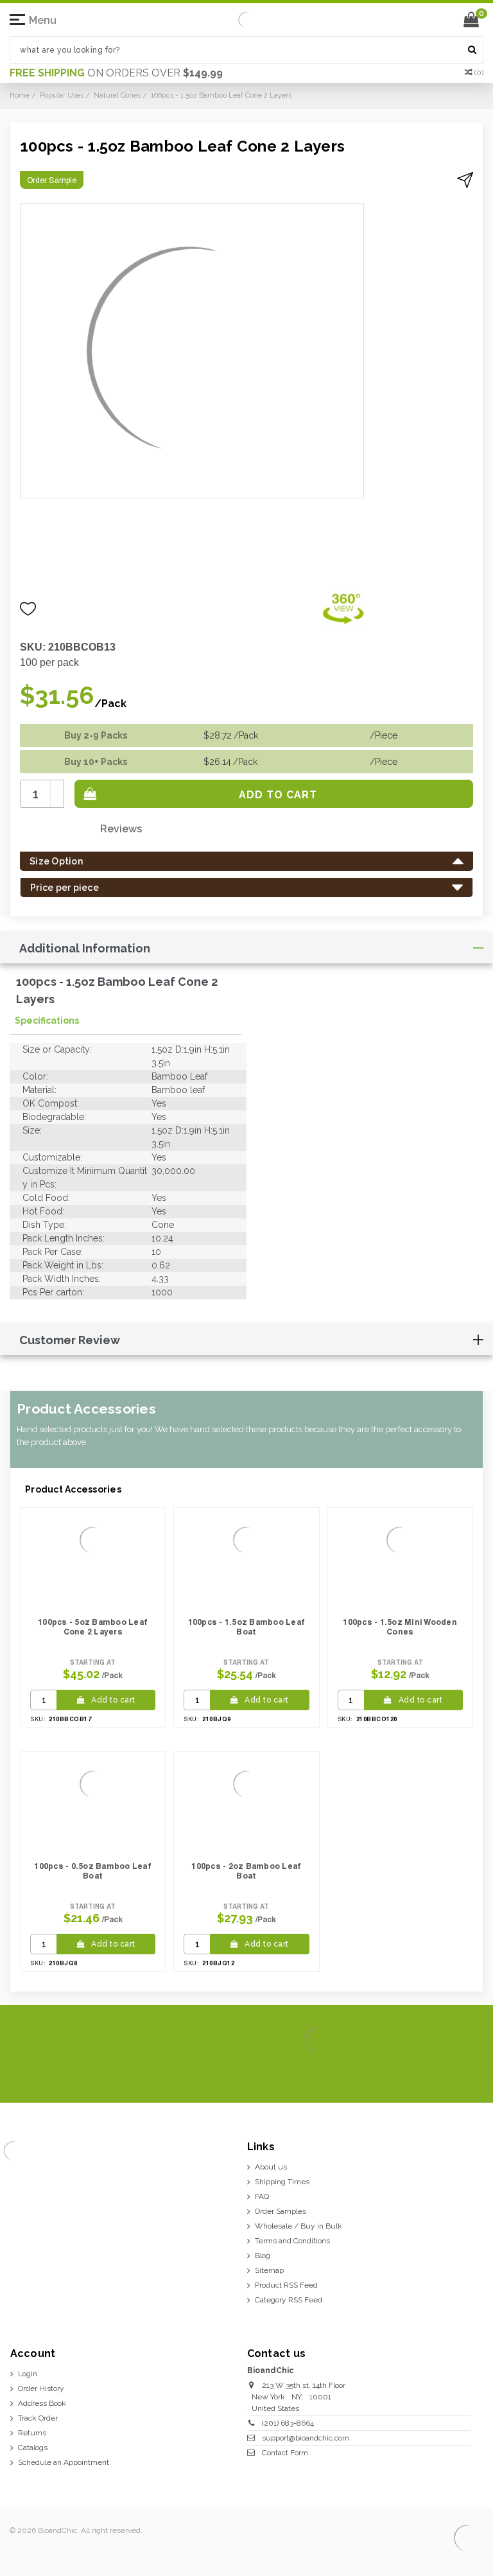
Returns (32, 2433)
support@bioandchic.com (306, 2438)
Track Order (38, 2418)
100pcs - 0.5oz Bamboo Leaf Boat (93, 1871)
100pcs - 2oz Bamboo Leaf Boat (246, 1871)
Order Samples (281, 2211)
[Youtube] (471, 2073)
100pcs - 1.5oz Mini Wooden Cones (400, 1627)
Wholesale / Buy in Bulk (298, 2226)
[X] (409, 2073)
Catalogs (33, 2448)
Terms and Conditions (292, 2241)
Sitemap (269, 2270)
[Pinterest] (450, 2073)
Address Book (42, 2403)
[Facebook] (389, 2073)
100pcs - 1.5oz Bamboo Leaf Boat (247, 1627)
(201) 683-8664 (288, 2423)
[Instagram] (430, 2073)
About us (271, 2167)
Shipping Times (282, 2182)
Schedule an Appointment (64, 2462)
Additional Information (85, 948)
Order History (41, 2388)
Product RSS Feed (286, 2285)
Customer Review (70, 1340)
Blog (263, 2256)
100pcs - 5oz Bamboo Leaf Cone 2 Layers (93, 1627)
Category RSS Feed (289, 2300)
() (479, 73)
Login (28, 2374)
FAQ (262, 2196)
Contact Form (285, 2453)
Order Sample (52, 180)
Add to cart (113, 1700)
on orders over (116, 73)
